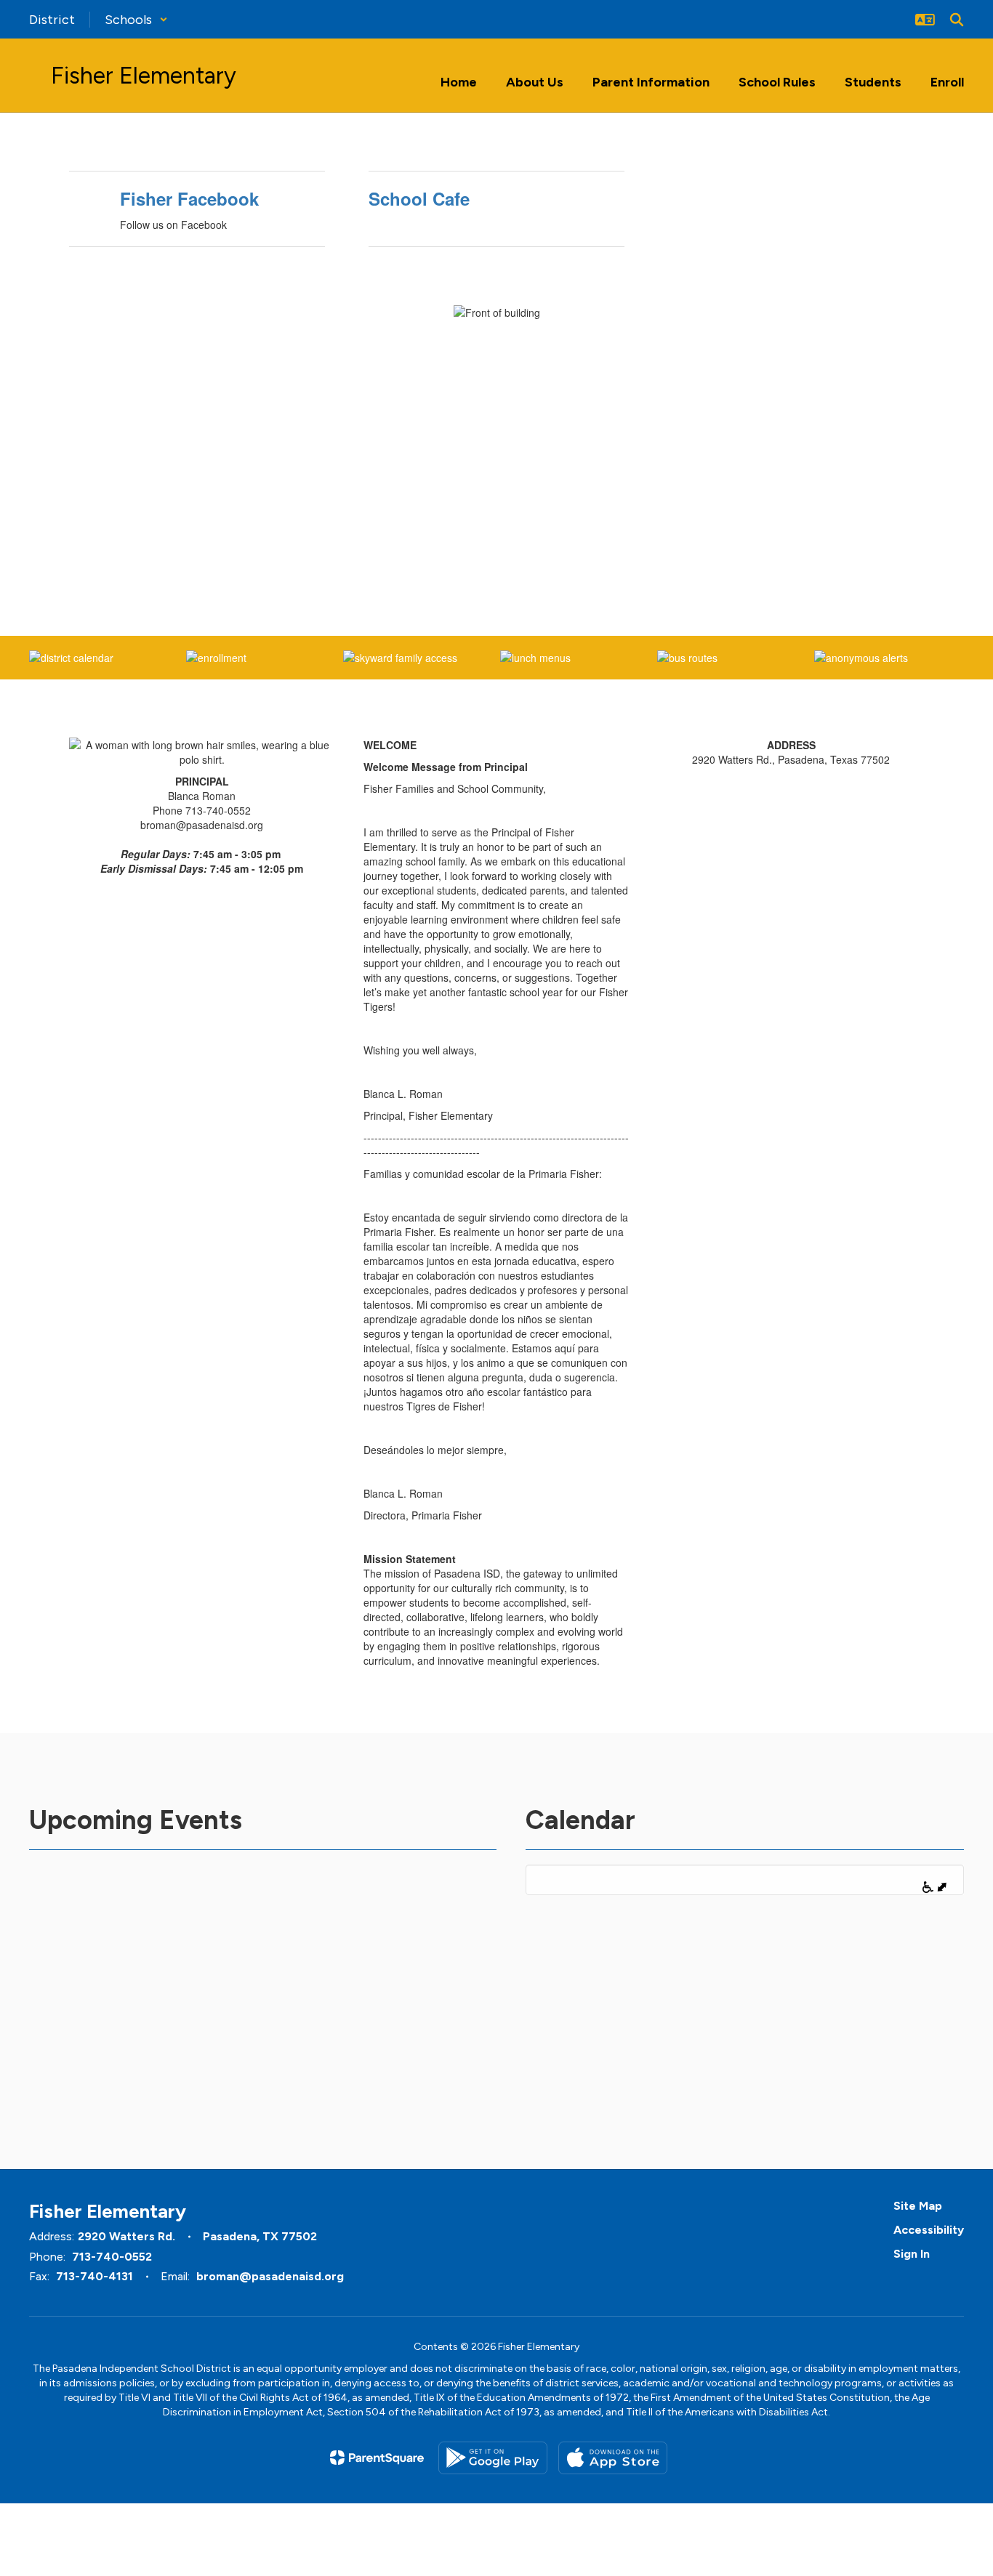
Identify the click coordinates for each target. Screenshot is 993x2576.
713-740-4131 (95, 2276)
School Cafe (419, 198)
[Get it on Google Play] (493, 2458)
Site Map (918, 2206)
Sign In (912, 2254)
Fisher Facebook (189, 198)
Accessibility (929, 2230)
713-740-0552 (112, 2257)
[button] (136, 20)
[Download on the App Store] (613, 2458)
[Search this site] (957, 20)
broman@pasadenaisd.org (270, 2276)
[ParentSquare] (377, 2458)
